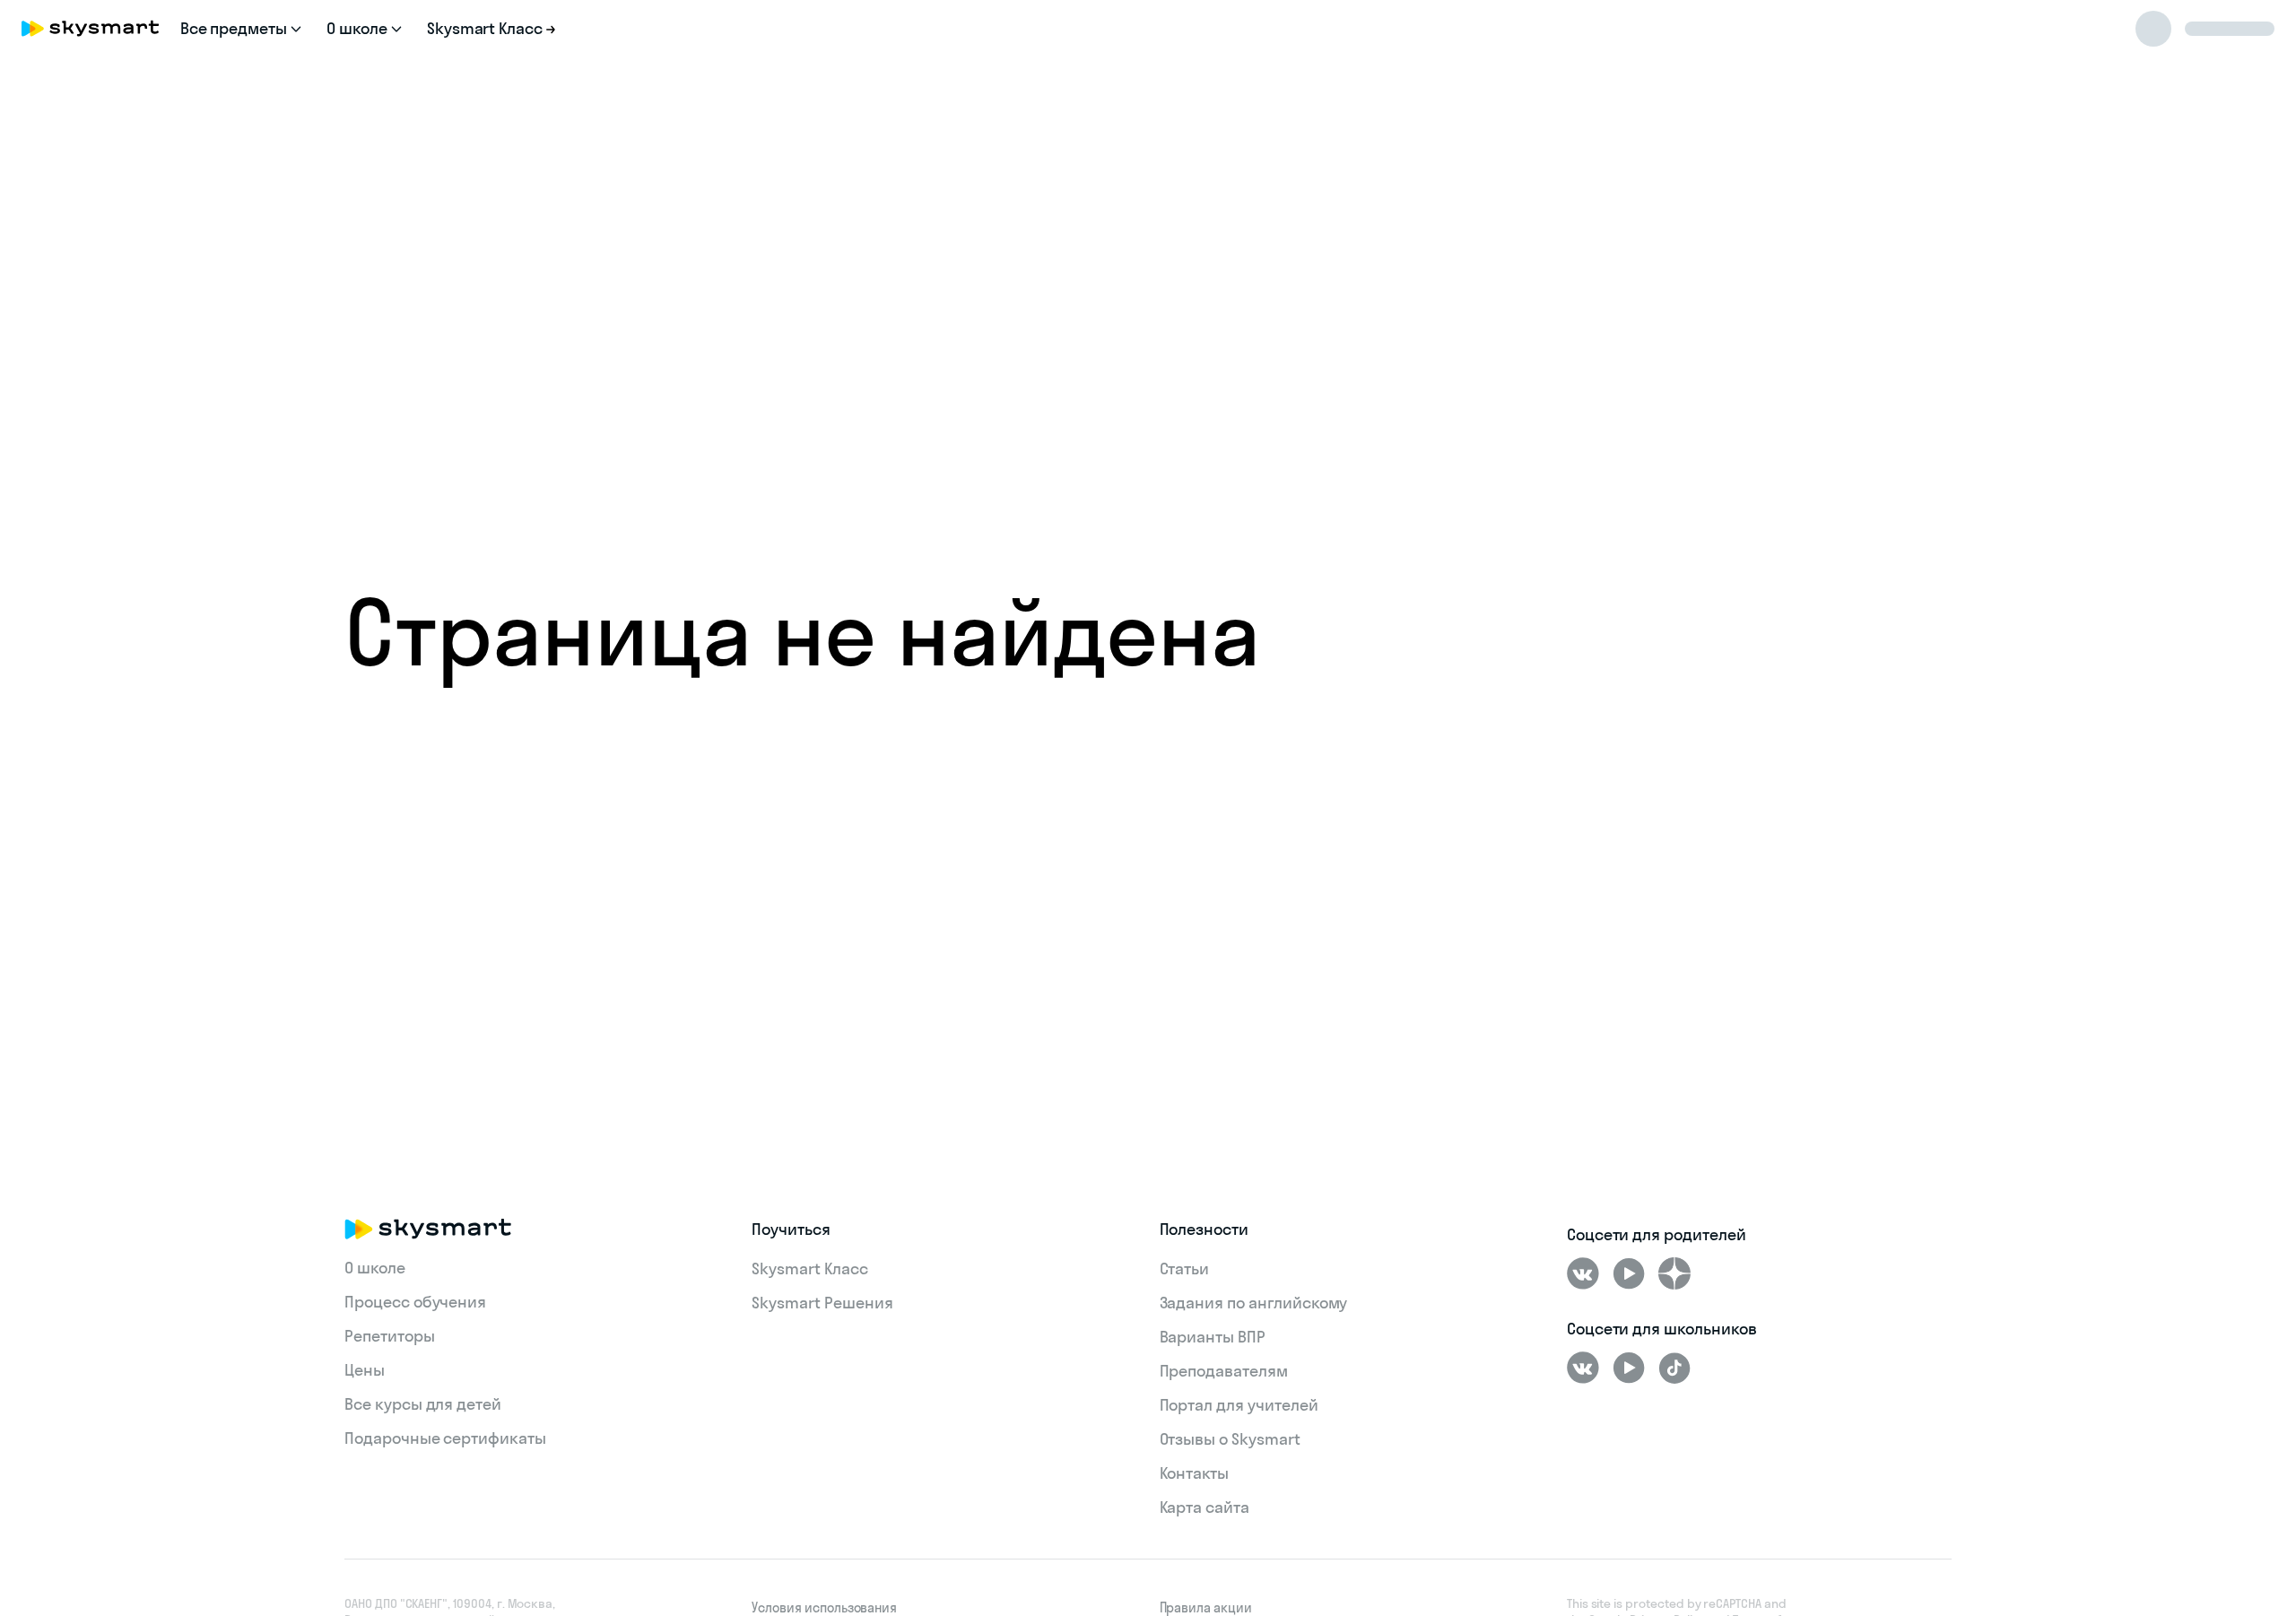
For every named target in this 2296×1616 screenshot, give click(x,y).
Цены (365, 1370)
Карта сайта (1205, 1507)
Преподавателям (1224, 1371)
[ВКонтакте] (1583, 1273)
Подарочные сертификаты (445, 1438)
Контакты (1195, 1473)
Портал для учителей (1239, 1405)
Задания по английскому (1254, 1303)
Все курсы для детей (423, 1404)
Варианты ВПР (1213, 1337)
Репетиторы (390, 1336)
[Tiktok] (1674, 1368)
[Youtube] (1629, 1273)
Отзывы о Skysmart (1230, 1439)
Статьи (1185, 1268)
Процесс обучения (415, 1302)
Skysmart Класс (809, 1268)
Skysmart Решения (822, 1303)
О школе (375, 1268)
